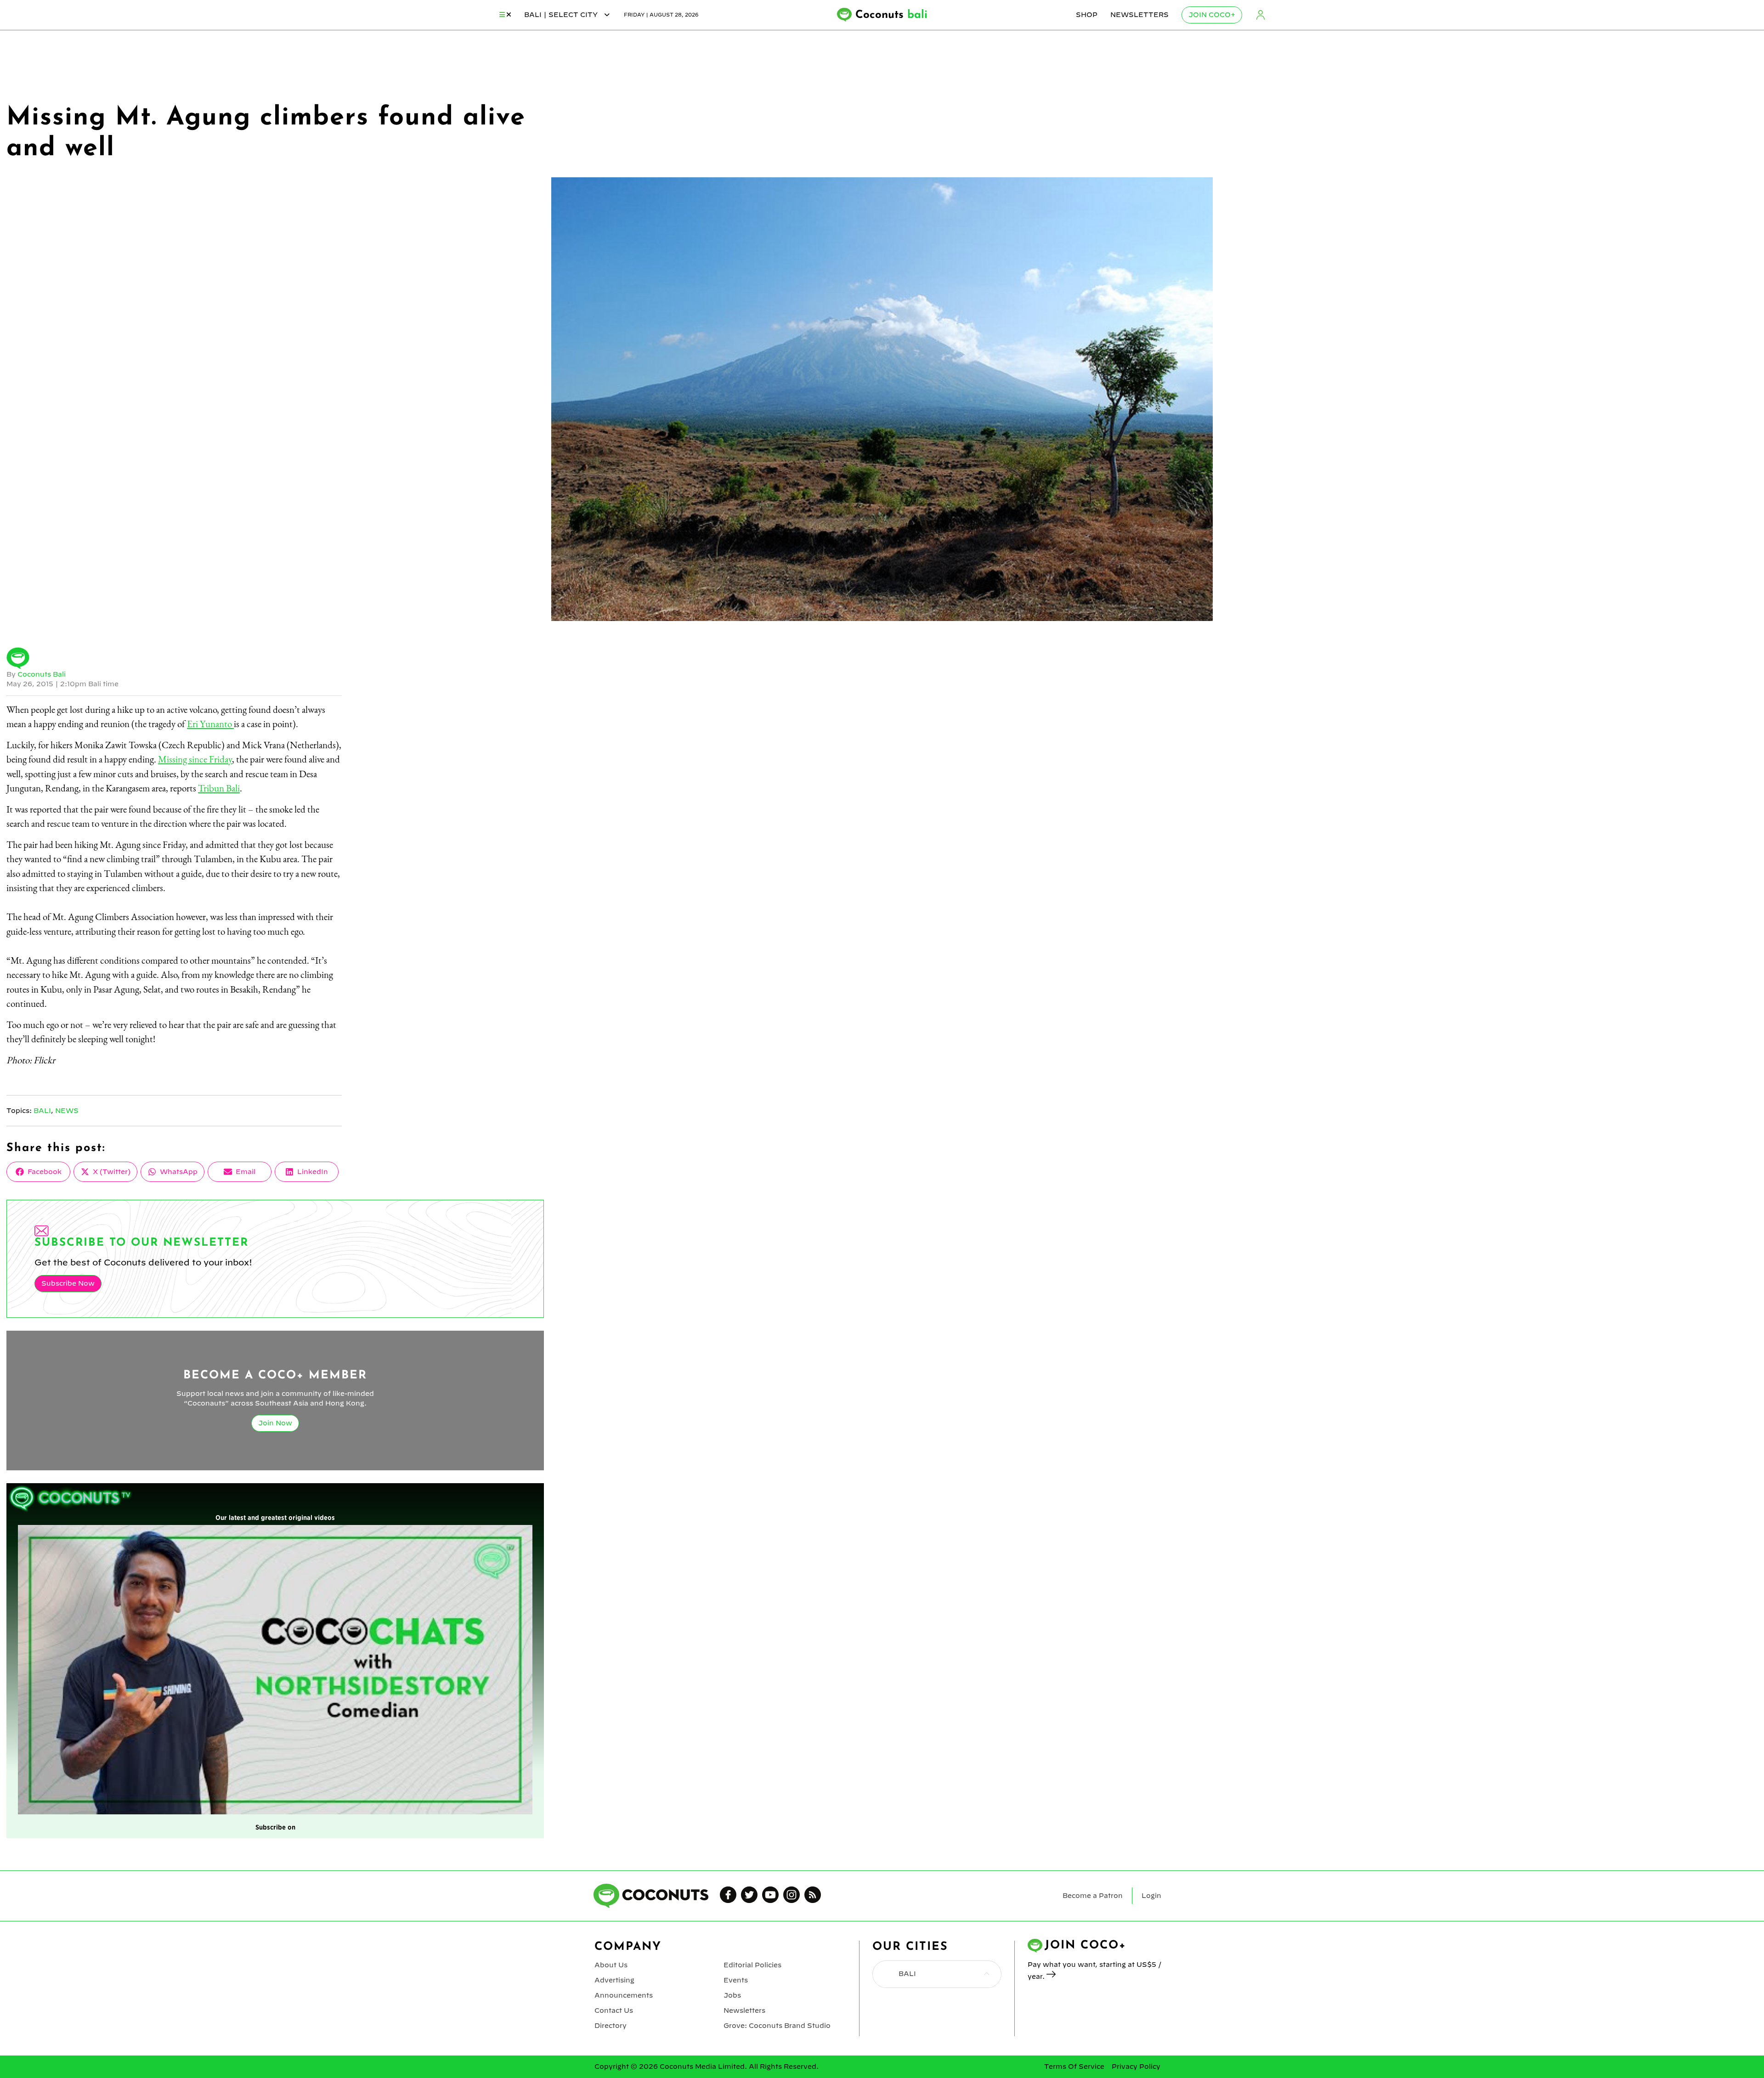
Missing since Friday (195, 759)
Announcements (624, 1995)
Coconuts (891, 15)
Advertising (614, 1980)
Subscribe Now (68, 1283)
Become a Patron (1093, 1896)
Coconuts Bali (42, 674)
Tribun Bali (219, 788)
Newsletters (1139, 15)
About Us (611, 1965)
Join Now (275, 1423)
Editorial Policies (752, 1965)
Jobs (732, 1995)
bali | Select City (562, 15)
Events (736, 1980)
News (67, 1111)
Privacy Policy (1136, 2067)
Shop (1087, 15)
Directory (611, 2026)
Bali (42, 1111)
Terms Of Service (1074, 2067)
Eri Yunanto (210, 724)
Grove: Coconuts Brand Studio (777, 2026)
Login (1261, 15)
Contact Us (614, 2010)
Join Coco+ (1212, 15)
